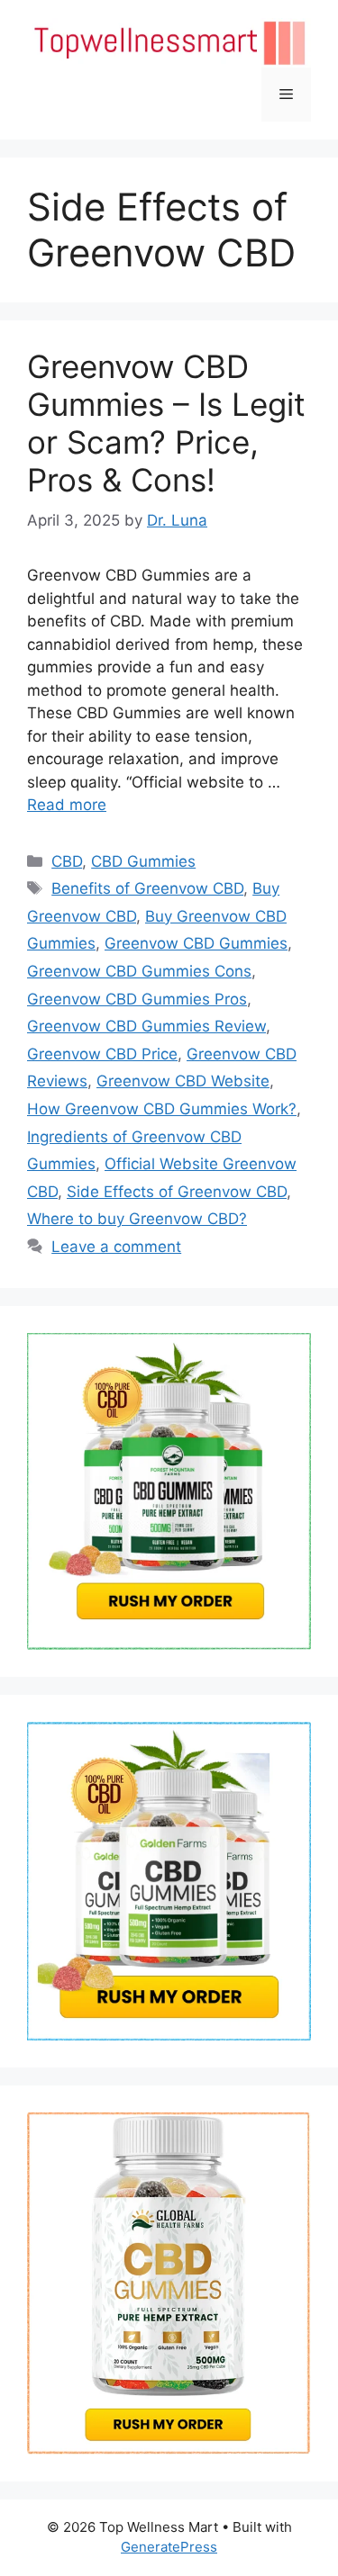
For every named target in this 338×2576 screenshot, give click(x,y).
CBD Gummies (143, 861)
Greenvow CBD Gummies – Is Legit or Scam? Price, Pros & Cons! (166, 423)
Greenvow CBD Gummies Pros (137, 999)
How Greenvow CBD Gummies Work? (162, 1109)
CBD (67, 861)
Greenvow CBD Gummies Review (146, 1026)
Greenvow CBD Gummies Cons (139, 971)
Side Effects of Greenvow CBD (177, 1192)
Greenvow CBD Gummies (196, 943)
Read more (67, 805)
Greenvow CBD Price (102, 1054)
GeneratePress (169, 2547)
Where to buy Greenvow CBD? (137, 1219)
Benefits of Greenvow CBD (147, 888)
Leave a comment (116, 1247)
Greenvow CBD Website (183, 1081)
